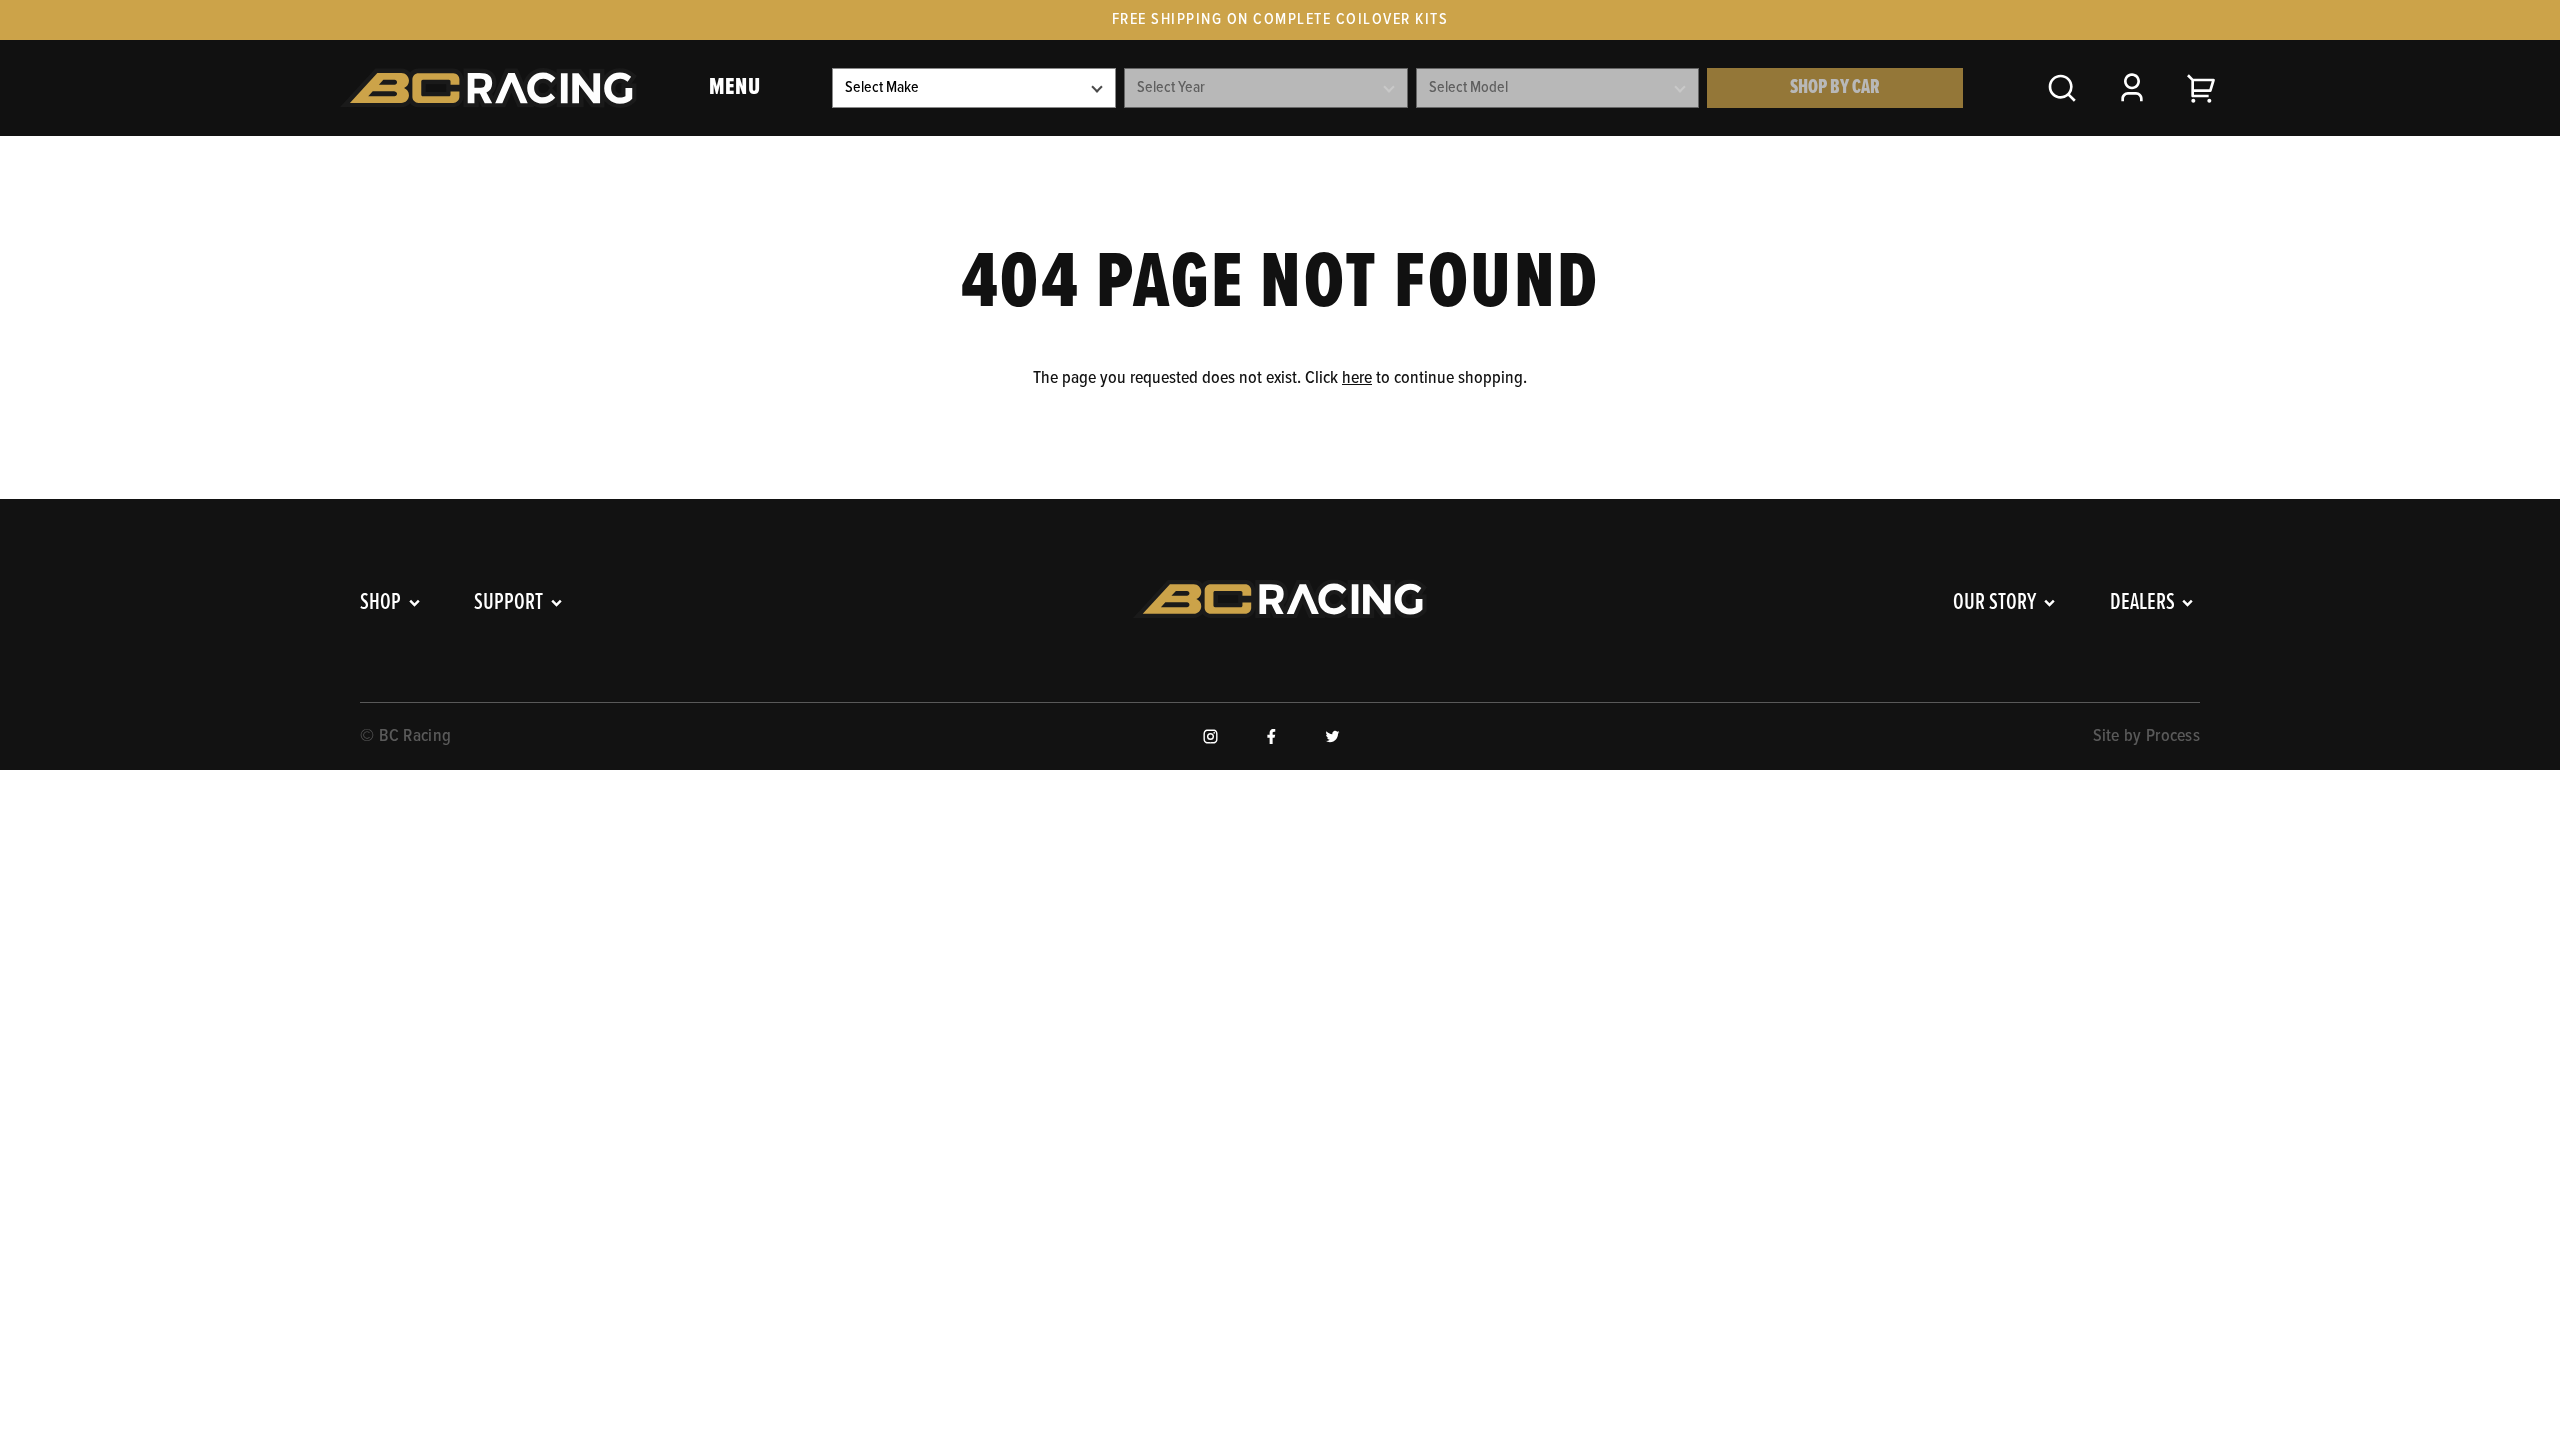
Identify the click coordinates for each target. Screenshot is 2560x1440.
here (1357, 378)
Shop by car (1835, 88)
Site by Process (2146, 736)
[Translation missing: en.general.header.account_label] (2132, 88)
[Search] (2062, 88)
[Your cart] (2202, 88)
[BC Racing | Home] (488, 88)
